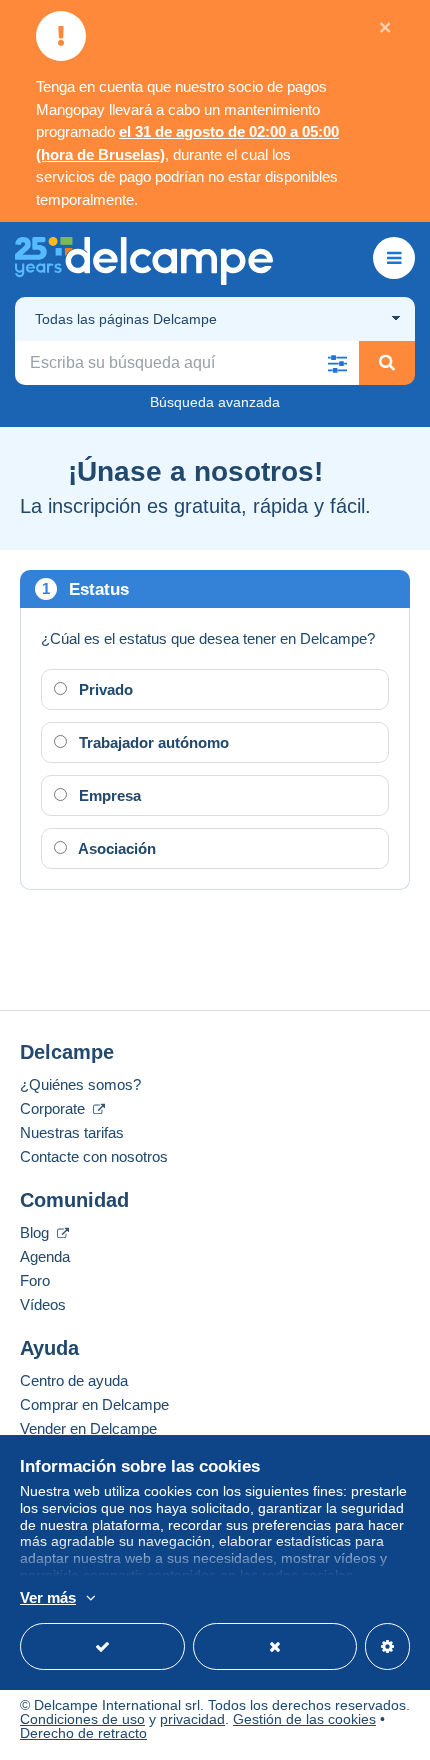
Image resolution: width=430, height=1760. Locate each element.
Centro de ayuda (74, 1380)
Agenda (45, 1256)
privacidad (192, 1719)
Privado (104, 689)
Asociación (115, 848)
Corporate (54, 1108)
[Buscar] (387, 363)
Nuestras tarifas (72, 1132)
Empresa (108, 795)
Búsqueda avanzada (215, 402)
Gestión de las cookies (304, 1719)
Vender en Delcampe (88, 1428)
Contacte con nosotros (94, 1156)
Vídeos (43, 1304)
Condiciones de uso (82, 1719)
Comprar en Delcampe (94, 1404)
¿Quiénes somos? (80, 1084)
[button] (337, 363)
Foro (35, 1280)
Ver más (48, 1597)
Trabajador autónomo (152, 742)
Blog (36, 1232)
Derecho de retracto (83, 1733)
